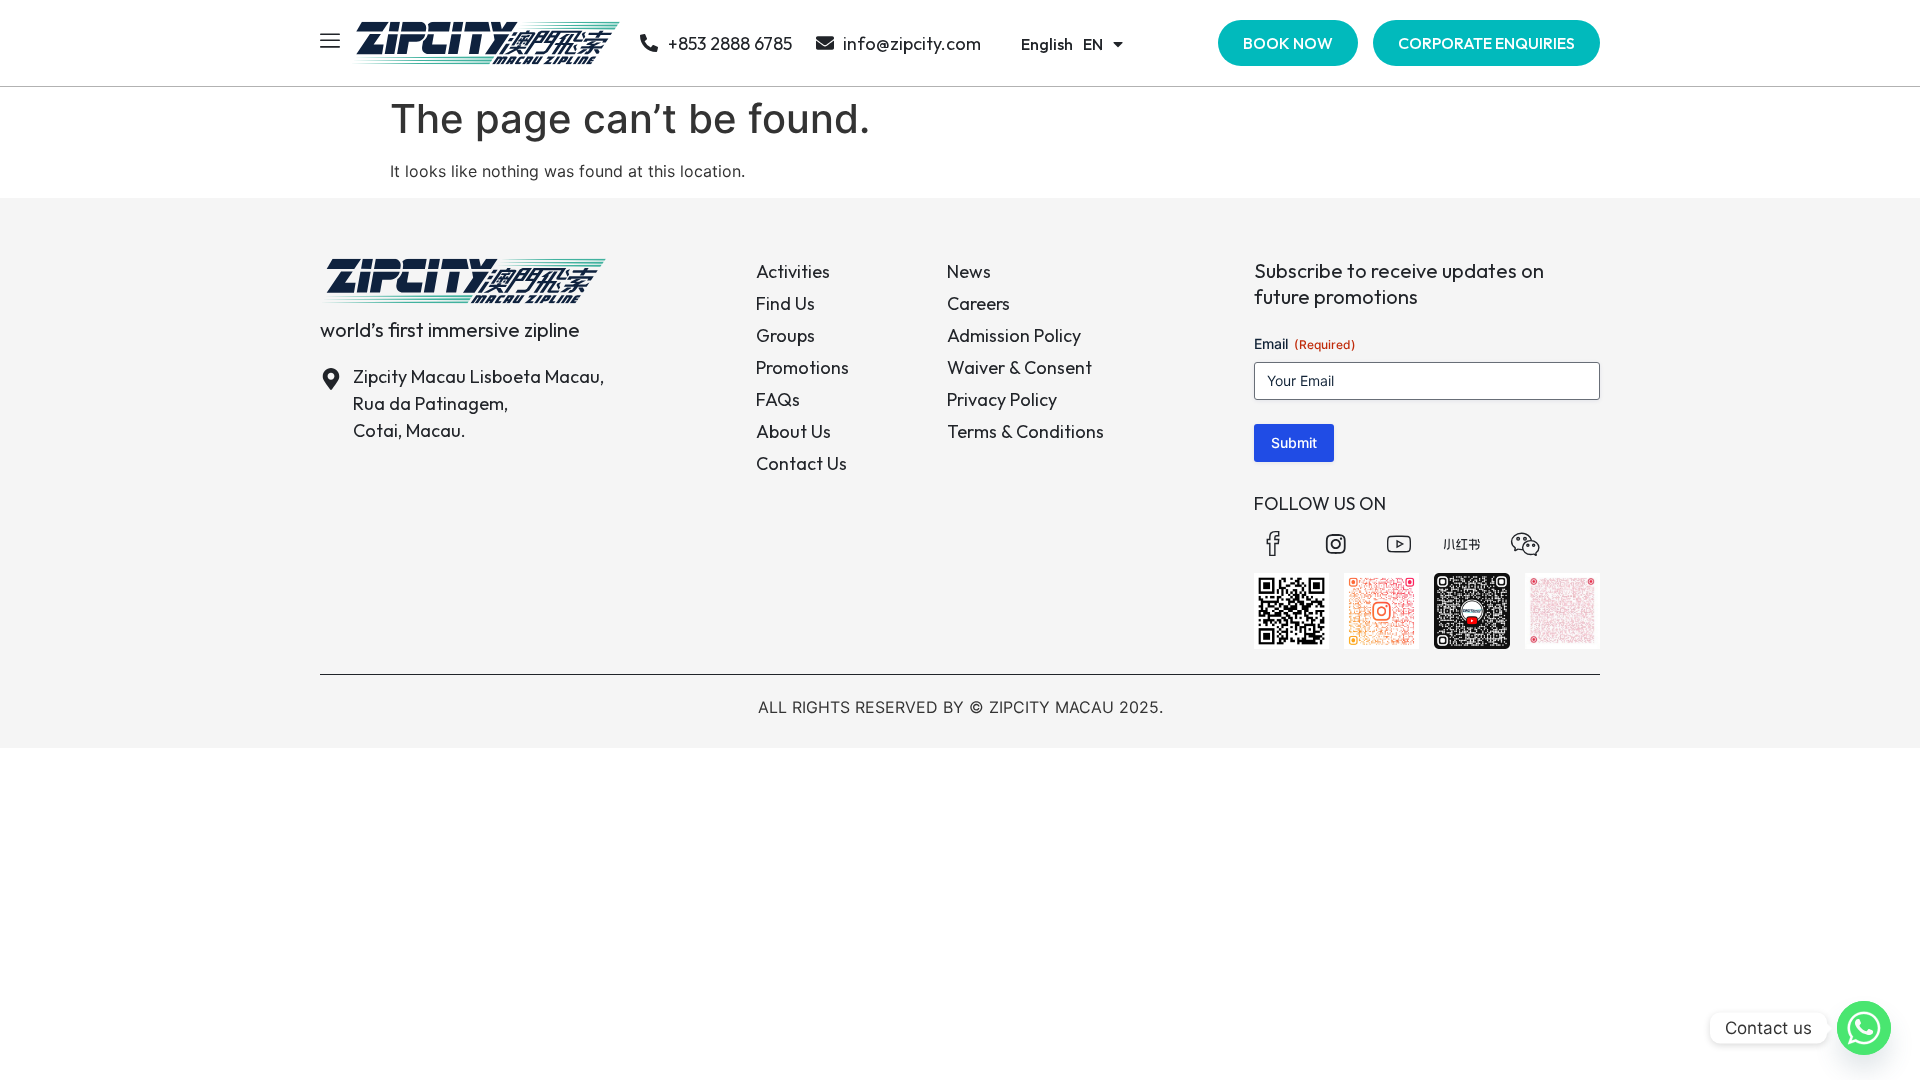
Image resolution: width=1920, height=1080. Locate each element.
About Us (793, 431)
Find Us (785, 303)
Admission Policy (1014, 335)
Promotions (802, 367)
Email (1305, 343)
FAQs (778, 399)
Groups (785, 335)
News (969, 271)
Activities (793, 271)
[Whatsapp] (1864, 1028)
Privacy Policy (1002, 399)
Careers (978, 303)
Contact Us (801, 463)
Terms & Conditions (1025, 431)
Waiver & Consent (1019, 367)
